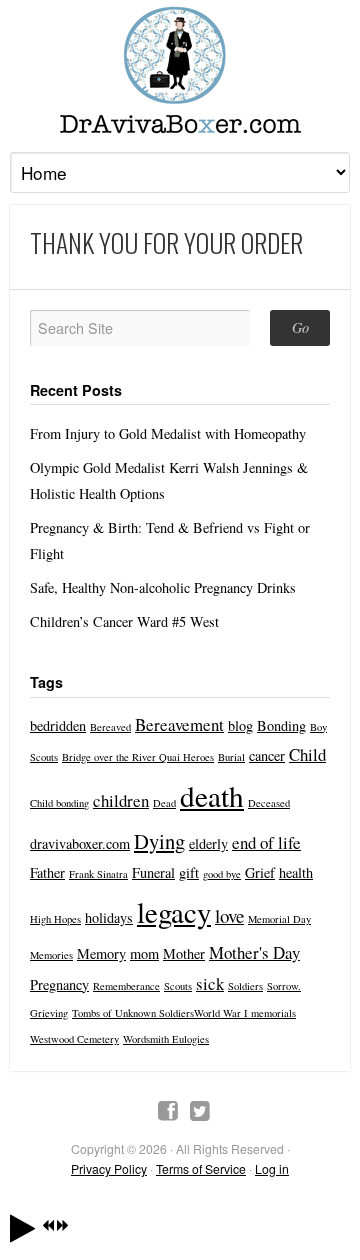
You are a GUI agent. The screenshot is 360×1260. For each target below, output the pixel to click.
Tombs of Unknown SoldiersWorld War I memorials (184, 1013)
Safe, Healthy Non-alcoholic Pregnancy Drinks (163, 587)
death (212, 795)
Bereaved (110, 727)
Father (47, 872)
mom (144, 953)
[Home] (180, 70)
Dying (159, 841)
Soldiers (245, 986)
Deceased (269, 803)
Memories (51, 955)
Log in (272, 1168)
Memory (101, 953)
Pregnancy (59, 984)
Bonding (281, 725)
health (296, 872)
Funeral (153, 872)
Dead (164, 803)
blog (240, 725)
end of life (266, 842)
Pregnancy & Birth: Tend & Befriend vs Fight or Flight (170, 540)
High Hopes (55, 919)
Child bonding (59, 803)
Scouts (178, 986)
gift (189, 872)
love (229, 915)
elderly (208, 843)
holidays (109, 917)
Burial (231, 757)
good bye (222, 874)
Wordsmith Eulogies (166, 1039)
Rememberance (126, 986)
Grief (260, 872)
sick (210, 983)
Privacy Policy (109, 1168)
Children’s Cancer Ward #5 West (124, 621)
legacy (174, 911)
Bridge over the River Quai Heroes (138, 757)
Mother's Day (254, 952)
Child (307, 754)
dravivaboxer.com (80, 843)
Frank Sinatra (98, 874)
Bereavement (179, 724)
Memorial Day (279, 919)
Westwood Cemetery (74, 1039)
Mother (184, 953)
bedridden (58, 725)
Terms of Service (201, 1168)
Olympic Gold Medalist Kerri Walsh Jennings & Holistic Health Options (169, 480)
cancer (267, 755)
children (121, 800)
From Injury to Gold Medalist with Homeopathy (168, 433)
